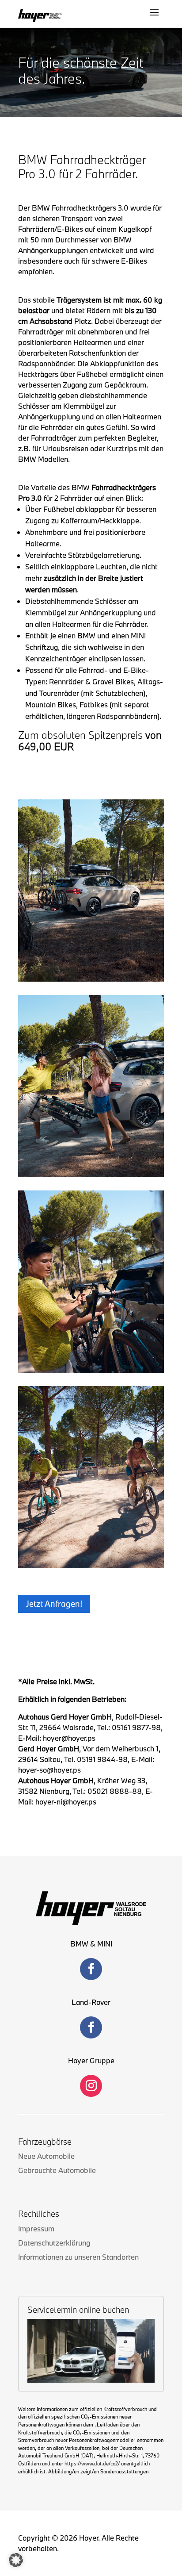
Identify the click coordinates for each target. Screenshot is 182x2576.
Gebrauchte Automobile (57, 2170)
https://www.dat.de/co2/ (92, 2463)
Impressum (36, 2229)
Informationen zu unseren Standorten (78, 2257)
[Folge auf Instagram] (91, 2086)
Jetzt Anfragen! (54, 1604)
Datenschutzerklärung (54, 2243)
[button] (16, 2560)
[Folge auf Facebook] (91, 1969)
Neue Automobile (46, 2156)
